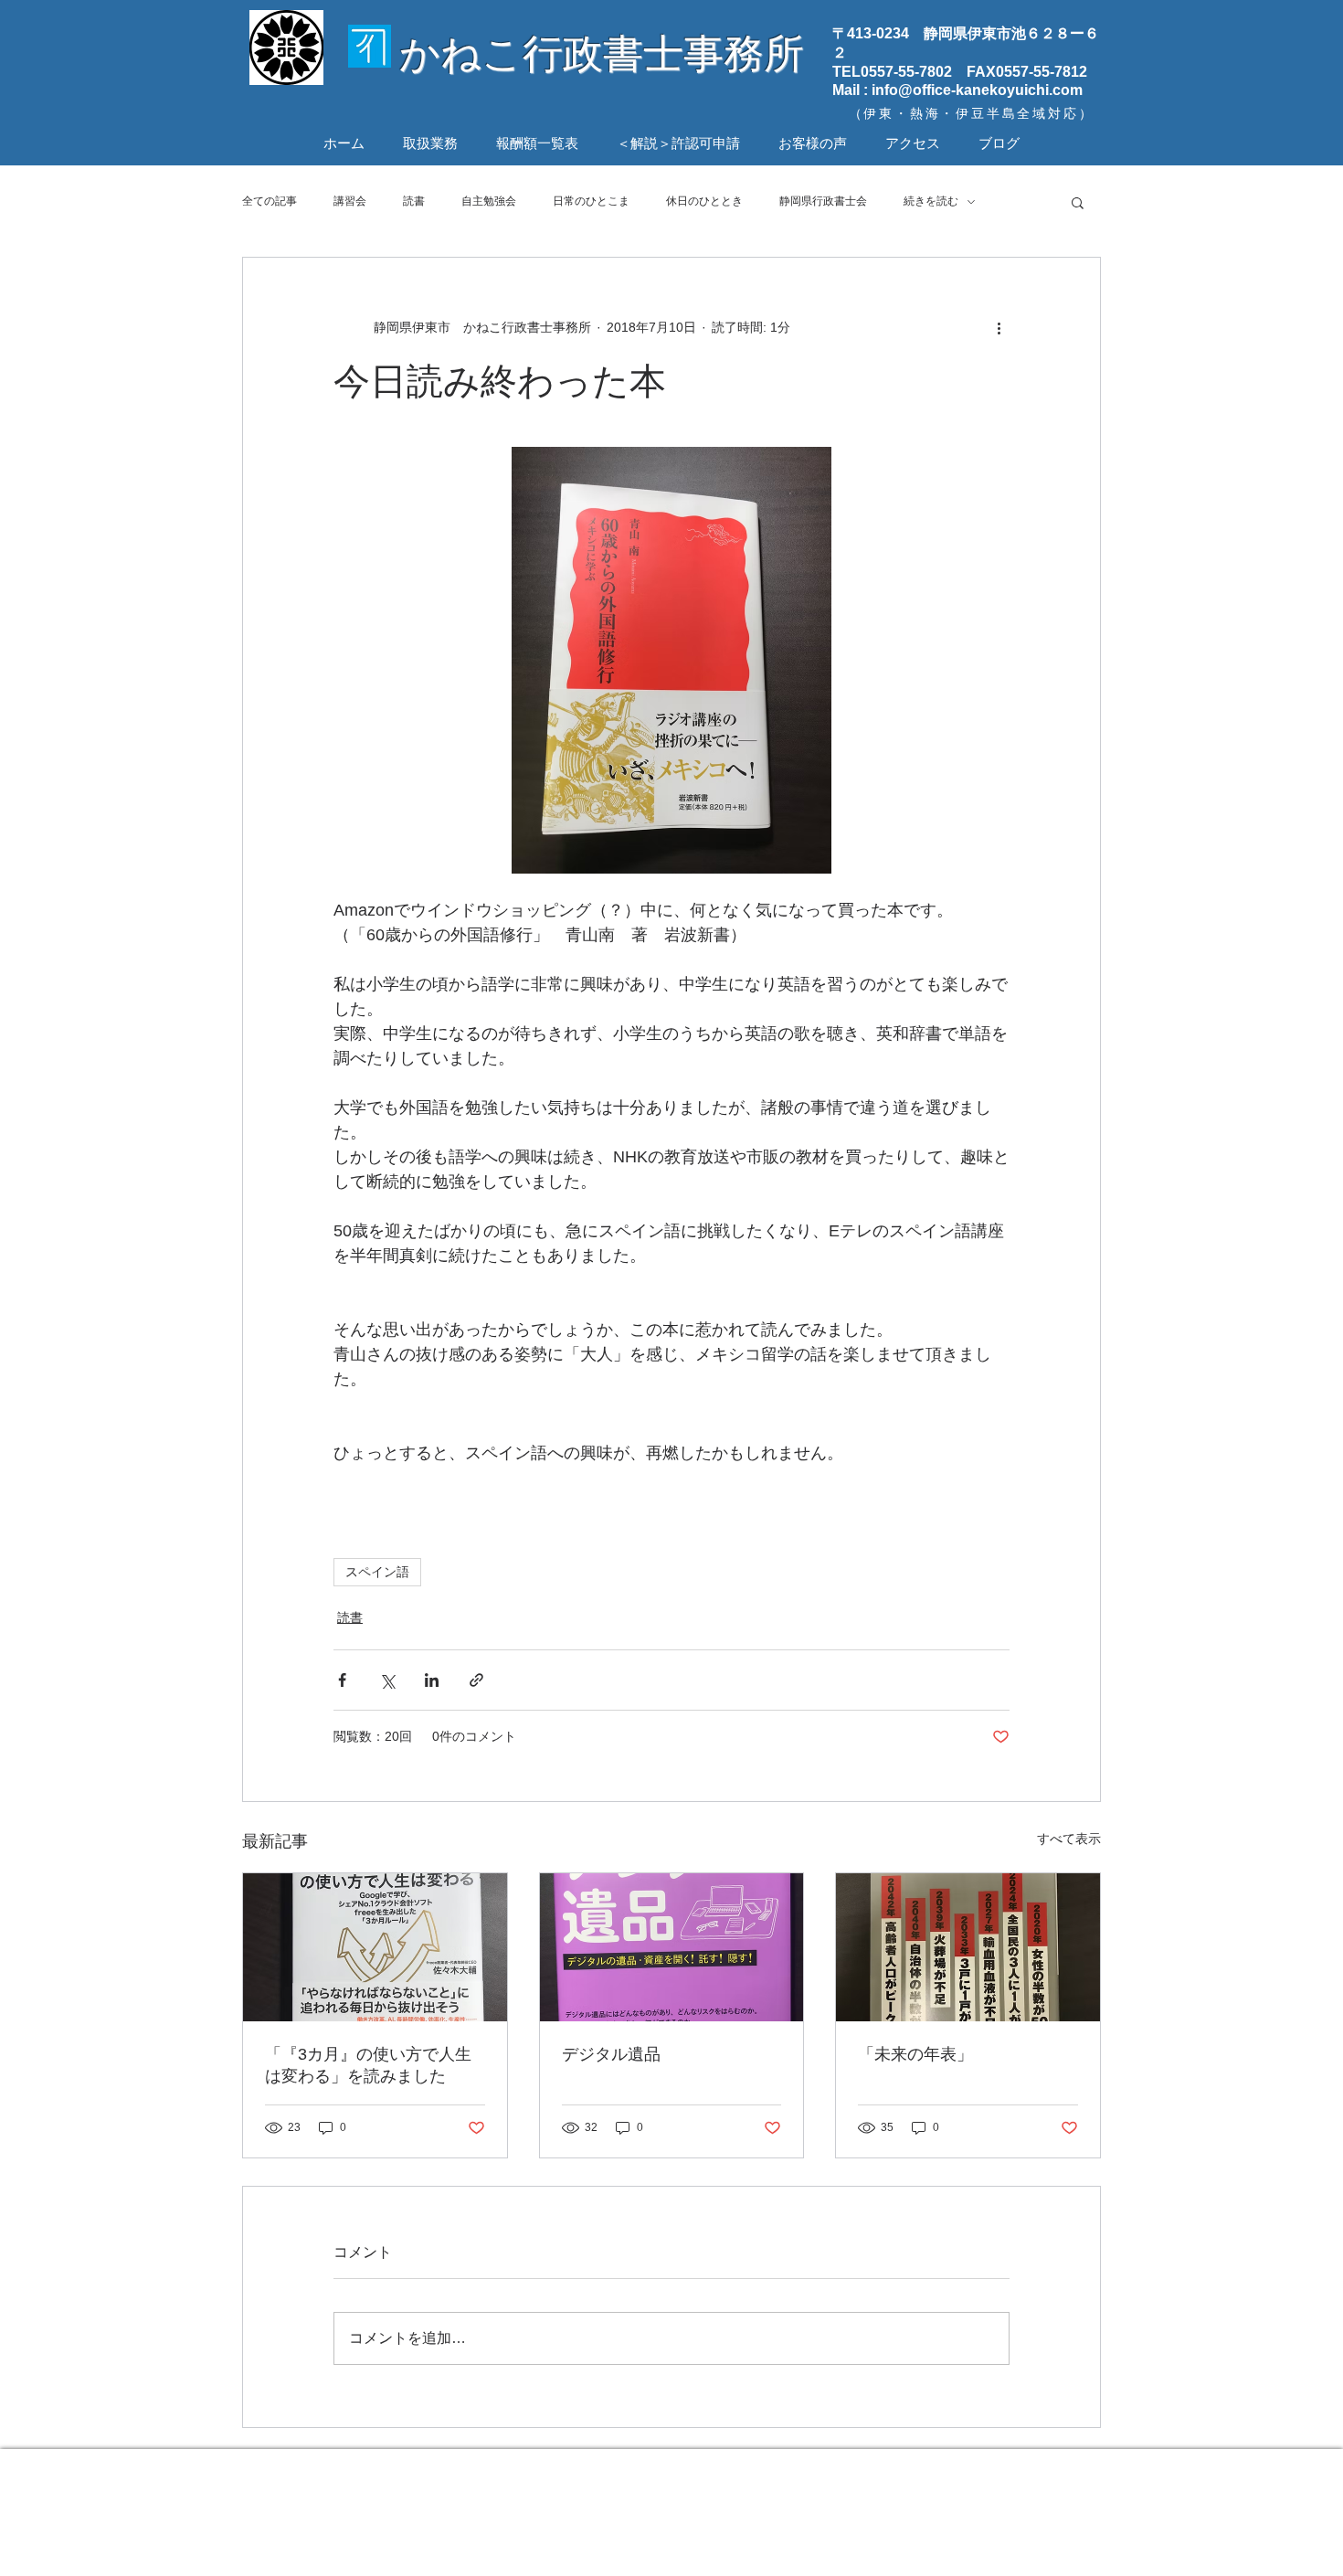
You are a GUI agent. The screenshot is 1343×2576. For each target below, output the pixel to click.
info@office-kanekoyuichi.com (977, 90)
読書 (414, 201)
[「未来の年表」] (968, 1947)
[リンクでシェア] (476, 1680)
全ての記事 (270, 201)
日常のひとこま (591, 201)
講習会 (350, 201)
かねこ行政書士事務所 (602, 53)
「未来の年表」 (915, 2054)
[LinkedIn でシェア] (432, 1680)
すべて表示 (1069, 1839)
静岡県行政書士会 (823, 201)
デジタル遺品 (611, 2054)
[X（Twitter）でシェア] (387, 1680)
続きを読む (931, 201)
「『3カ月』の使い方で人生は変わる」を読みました (368, 2065)
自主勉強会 (489, 201)
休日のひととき (704, 201)
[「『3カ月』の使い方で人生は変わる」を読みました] (375, 1947)
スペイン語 (377, 1572)
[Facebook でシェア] (342, 1680)
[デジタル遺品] (672, 1947)
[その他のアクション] (999, 327)
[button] (1078, 202)
